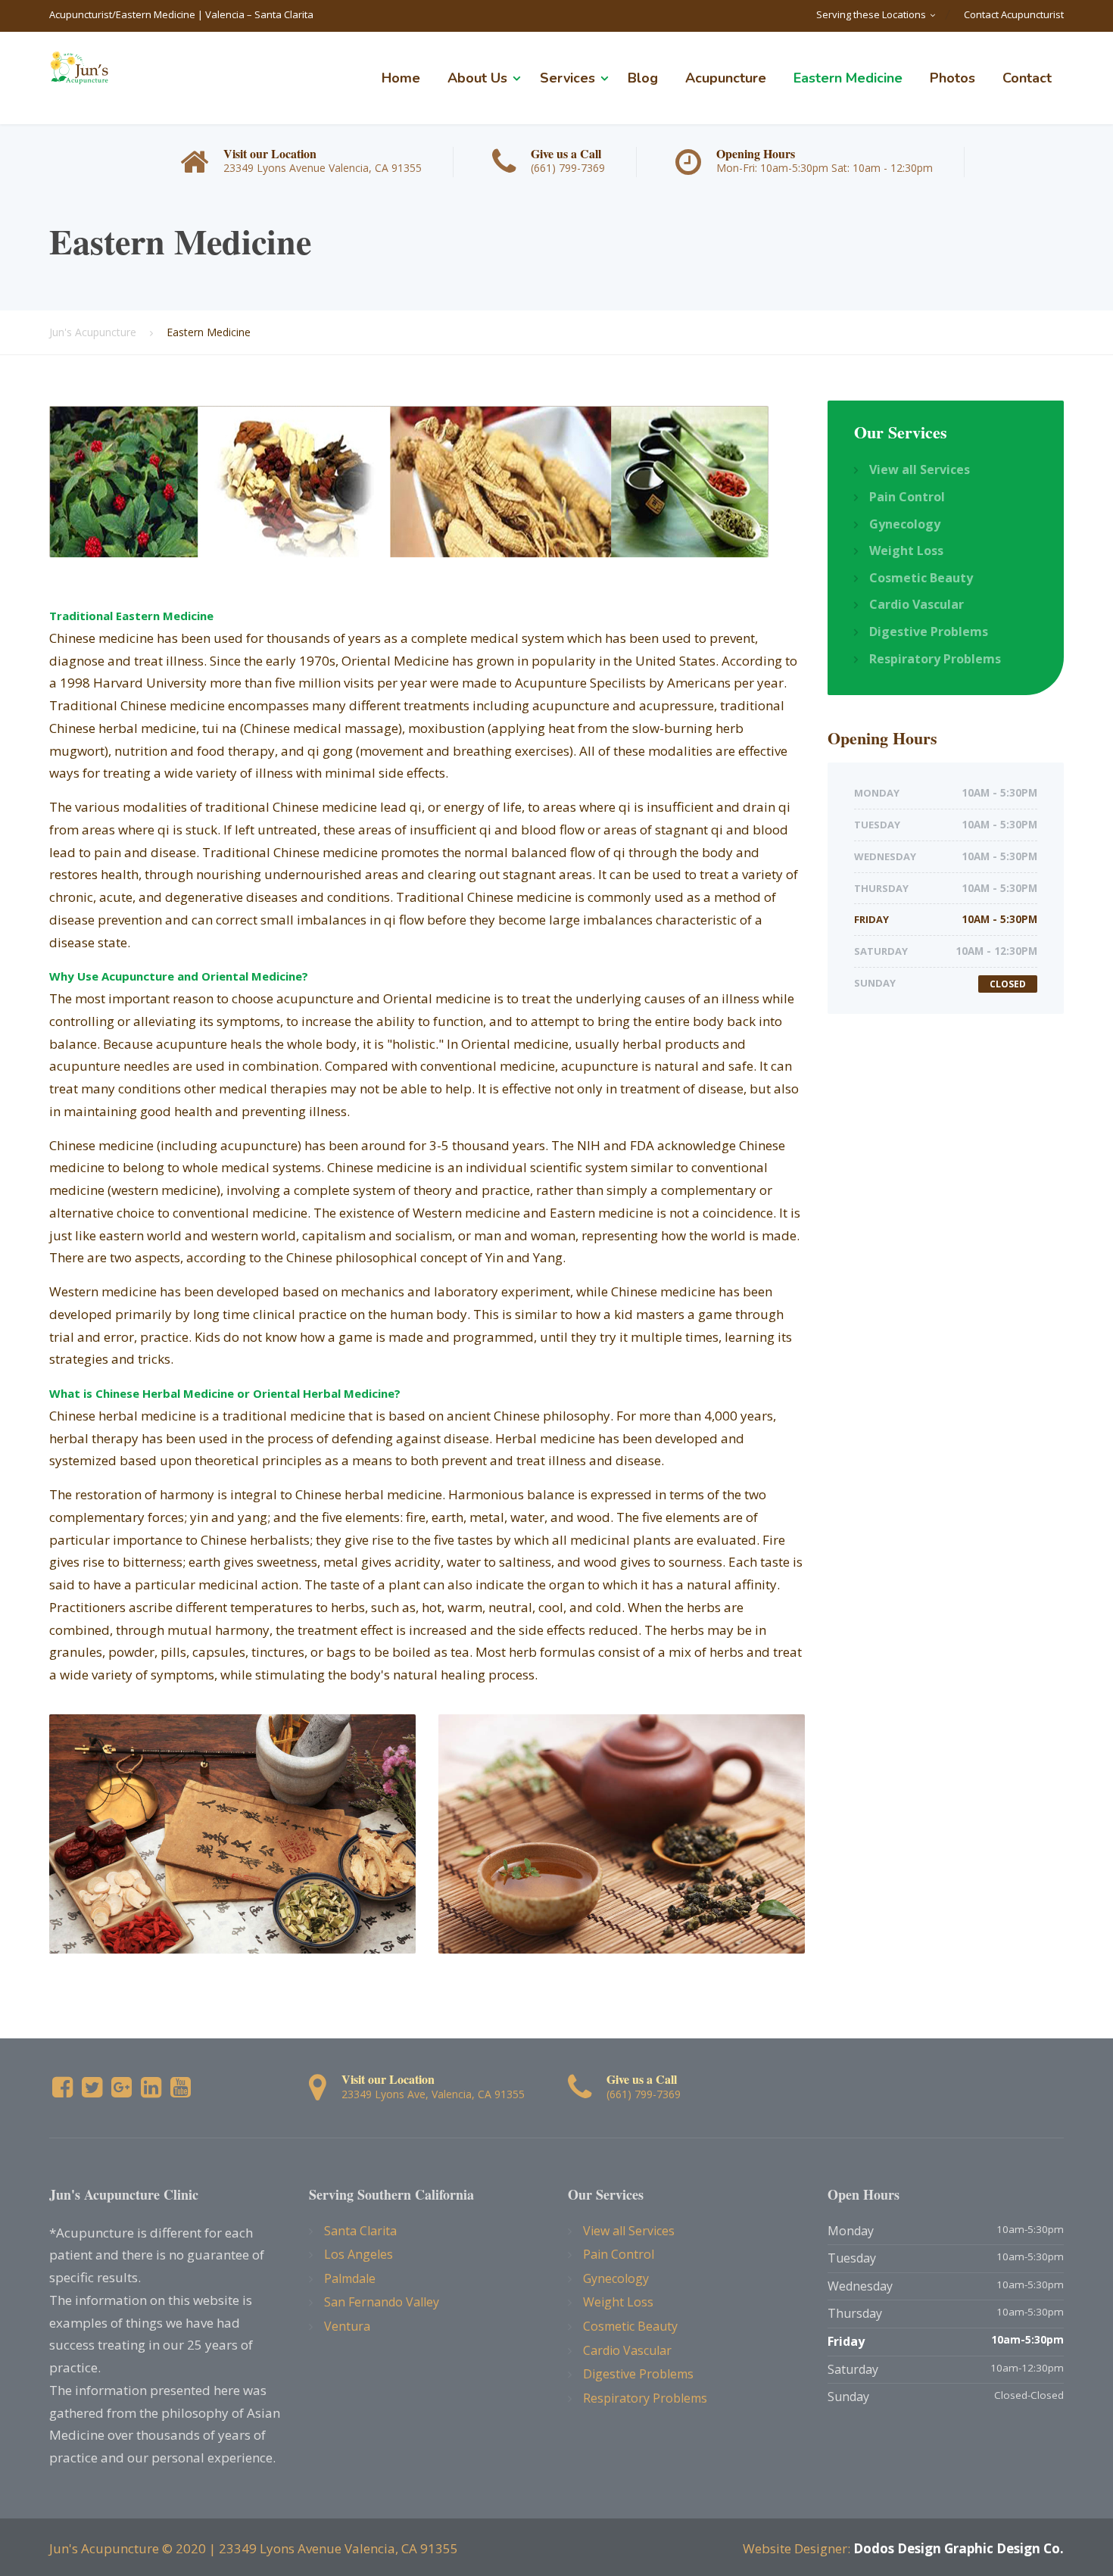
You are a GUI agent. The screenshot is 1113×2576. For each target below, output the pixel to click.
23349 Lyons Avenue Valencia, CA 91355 (338, 2548)
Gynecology (905, 524)
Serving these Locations (871, 14)
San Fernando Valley (382, 2302)
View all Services (920, 469)
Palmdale (350, 2278)
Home (401, 78)
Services (567, 78)
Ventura (347, 2326)
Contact (1027, 78)
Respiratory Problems (935, 659)
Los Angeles (359, 2254)
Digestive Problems (929, 632)
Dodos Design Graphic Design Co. (959, 2548)
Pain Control (907, 497)
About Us (477, 78)
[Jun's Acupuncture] (79, 66)
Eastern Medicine (848, 78)
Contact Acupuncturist (1014, 14)
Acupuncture (726, 78)
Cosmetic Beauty (921, 578)
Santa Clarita (360, 2231)
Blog (643, 78)
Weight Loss (906, 550)
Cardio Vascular (917, 604)
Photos (952, 78)
